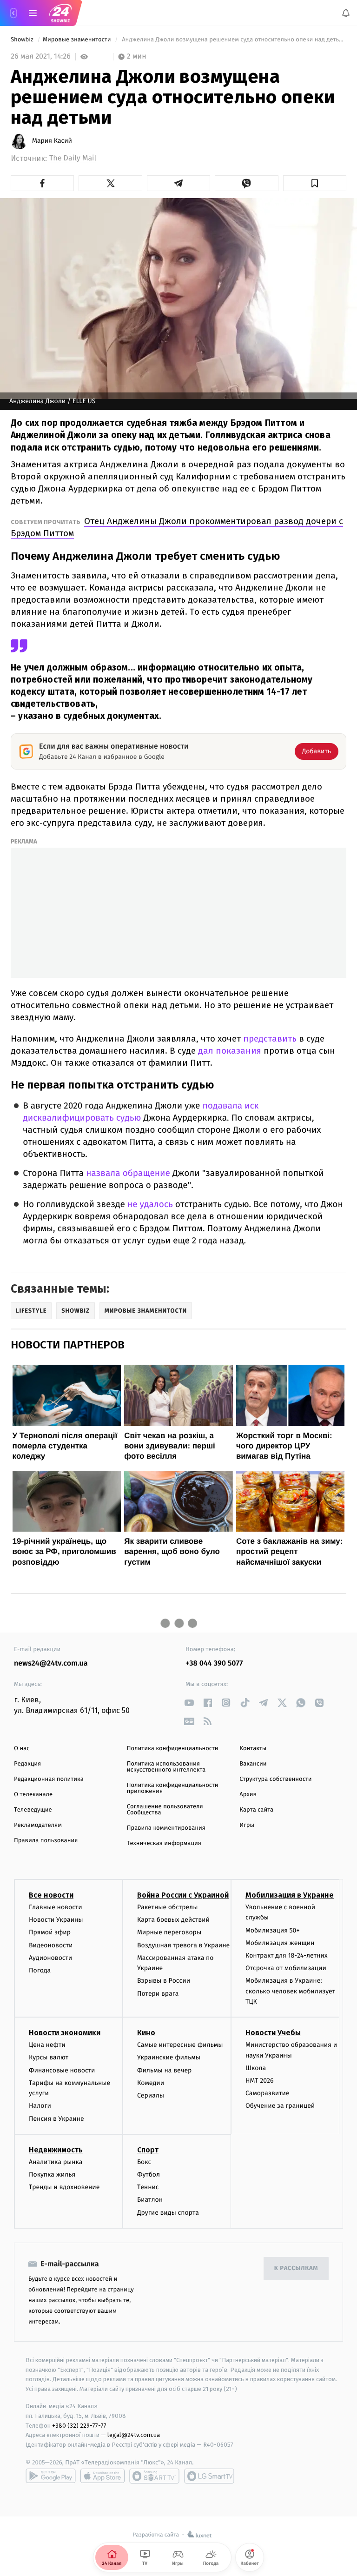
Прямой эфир (50, 1933)
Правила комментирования (166, 1828)
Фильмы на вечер (164, 2070)
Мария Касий (52, 141)
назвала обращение (128, 1173)
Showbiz (23, 40)
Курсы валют (49, 2058)
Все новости (51, 1895)
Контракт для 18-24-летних (287, 1955)
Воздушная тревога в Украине (183, 1945)
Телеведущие (33, 1810)
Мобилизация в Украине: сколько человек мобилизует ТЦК (290, 1992)
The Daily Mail (73, 158)
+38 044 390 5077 (214, 1663)
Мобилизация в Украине (290, 1895)
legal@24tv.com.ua (134, 2435)
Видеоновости (51, 1945)
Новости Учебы (273, 2033)
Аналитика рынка (56, 2162)
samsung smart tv (209, 2476)
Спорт (148, 2150)
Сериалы (151, 2095)
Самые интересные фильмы (180, 2045)
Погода (40, 1970)
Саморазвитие (268, 2094)
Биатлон (150, 2200)
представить (270, 1039)
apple (102, 2476)
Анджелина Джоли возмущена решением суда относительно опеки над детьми (233, 40)
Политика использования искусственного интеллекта (166, 1767)
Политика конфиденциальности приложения (173, 1788)
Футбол (149, 2174)
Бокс (144, 2162)
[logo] (60, 13)
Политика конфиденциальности (173, 1749)
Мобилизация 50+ (272, 1930)
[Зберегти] (315, 183)
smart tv (154, 2476)
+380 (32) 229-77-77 (79, 2426)
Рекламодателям (38, 1825)
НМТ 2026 (260, 2081)
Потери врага (158, 1994)
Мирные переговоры (169, 1933)
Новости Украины (56, 1920)
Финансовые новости (62, 2070)
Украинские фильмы (169, 2058)
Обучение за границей (280, 2106)
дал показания (230, 1051)
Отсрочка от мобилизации (286, 1968)
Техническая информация (164, 1843)
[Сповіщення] (346, 13)
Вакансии (253, 1764)
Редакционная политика (49, 1779)
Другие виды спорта (168, 2213)
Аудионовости (50, 1958)
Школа (256, 2068)
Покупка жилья (52, 2174)
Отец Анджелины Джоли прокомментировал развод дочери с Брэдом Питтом (177, 527)
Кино (146, 2033)
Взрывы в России (164, 1981)
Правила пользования (46, 1841)
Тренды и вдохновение (64, 2188)
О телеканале (33, 1795)
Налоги (40, 2106)
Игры (247, 1825)
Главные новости (56, 1907)
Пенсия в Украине (56, 2119)
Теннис (148, 2188)
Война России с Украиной (183, 1895)
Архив (248, 1795)
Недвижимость (56, 2150)
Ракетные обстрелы (167, 1907)
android (51, 2476)
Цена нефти (47, 2045)
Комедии (151, 2083)
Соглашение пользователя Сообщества (165, 1810)
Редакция (27, 1764)
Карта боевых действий (173, 1920)
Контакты (253, 1749)
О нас (22, 1749)
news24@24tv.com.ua (51, 1663)
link (189, 1703)
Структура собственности (275, 1779)
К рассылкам (296, 2269)
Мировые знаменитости (78, 40)
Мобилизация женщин (280, 1943)
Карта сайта (256, 1810)
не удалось (150, 1205)
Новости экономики (65, 2033)
